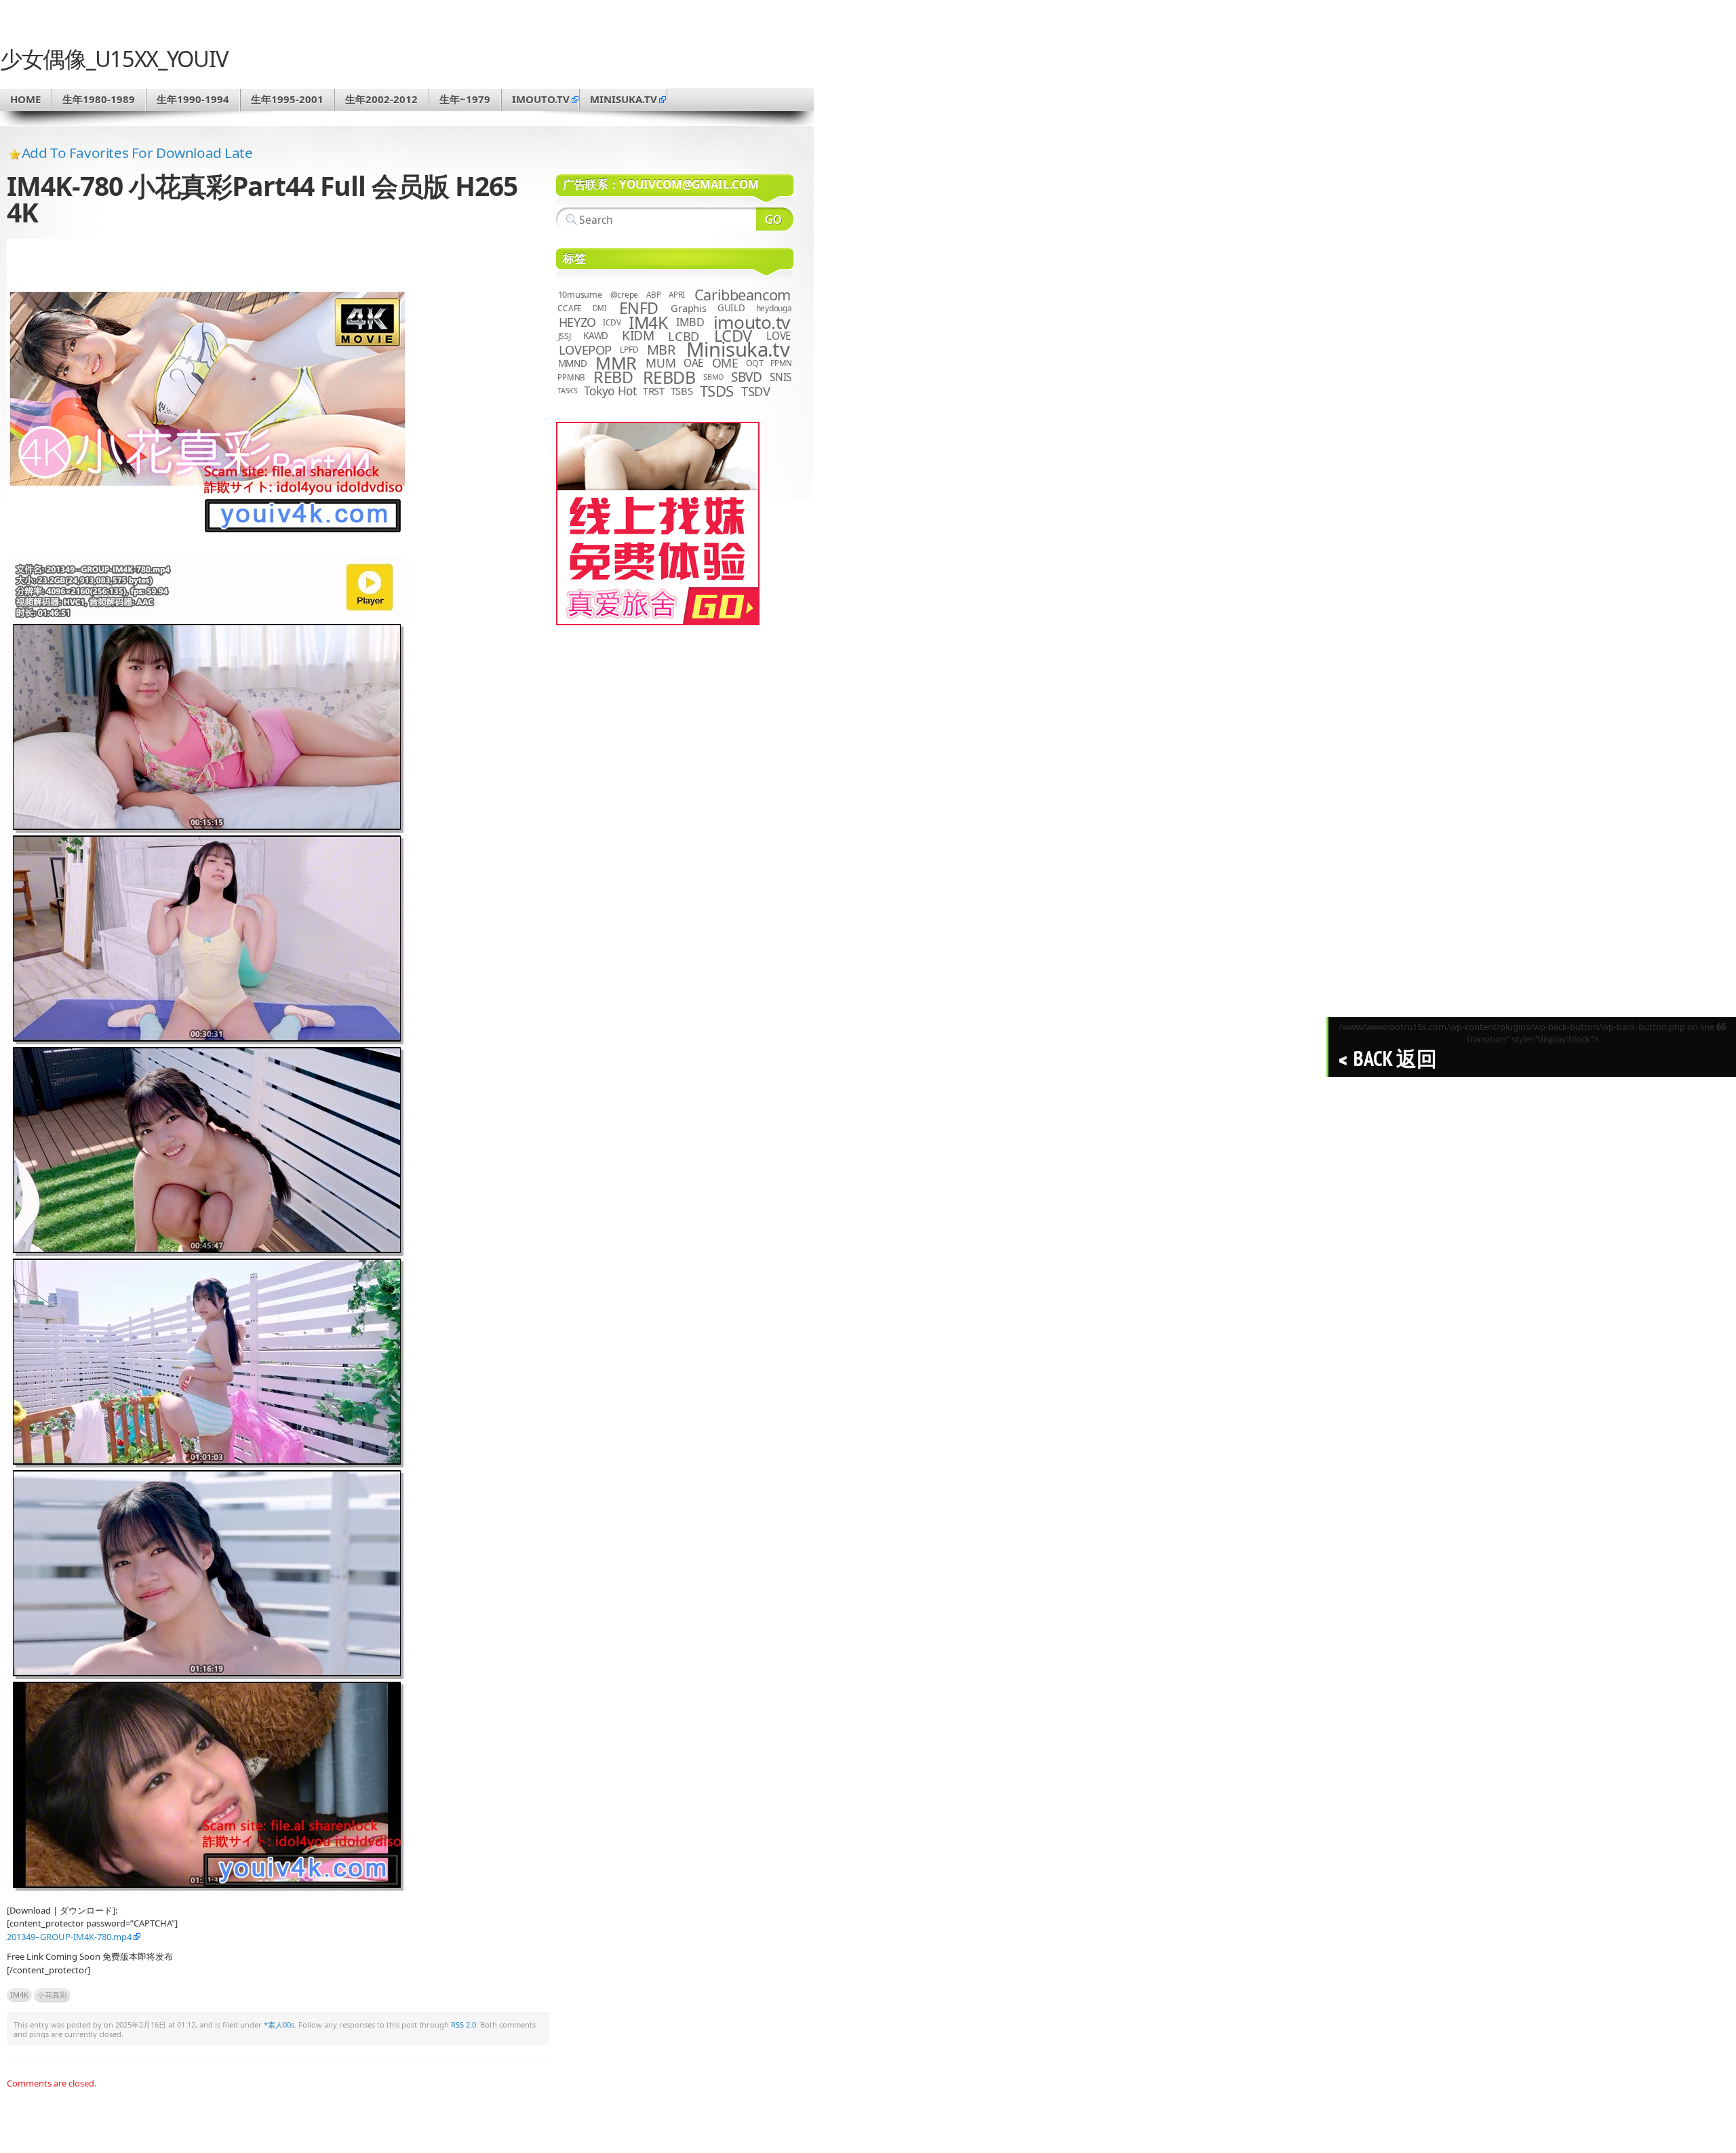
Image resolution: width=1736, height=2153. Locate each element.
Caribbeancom (743, 295)
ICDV (612, 322)
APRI (677, 295)
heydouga (774, 308)
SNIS (781, 377)
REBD (613, 377)
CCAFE (570, 308)
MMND (573, 363)
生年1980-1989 (99, 99)
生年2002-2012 (381, 99)
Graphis (688, 308)
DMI (600, 308)
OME (725, 363)
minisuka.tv (624, 99)
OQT (755, 363)
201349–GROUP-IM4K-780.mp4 (69, 1937)
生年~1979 (465, 99)
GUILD (731, 308)
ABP (653, 295)
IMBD (690, 322)
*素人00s (279, 2024)
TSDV (756, 391)
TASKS (568, 391)
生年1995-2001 (287, 99)
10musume (580, 295)
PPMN (781, 363)
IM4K (19, 1995)
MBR (661, 350)
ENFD (639, 308)
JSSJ (565, 336)
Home (25, 99)
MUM (660, 363)
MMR (616, 363)
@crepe (625, 295)
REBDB (669, 377)
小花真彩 (52, 1995)
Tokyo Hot (610, 391)
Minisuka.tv (738, 349)
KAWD (596, 336)
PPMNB (571, 377)
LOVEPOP (585, 350)
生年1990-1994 (193, 99)
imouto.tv (541, 99)
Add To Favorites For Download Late (137, 153)
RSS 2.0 (463, 2024)
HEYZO (577, 322)
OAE (694, 363)
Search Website (775, 219)
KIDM (638, 336)
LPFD (629, 350)
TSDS (717, 391)
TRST (654, 391)
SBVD (746, 377)
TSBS (682, 391)
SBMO (713, 377)
